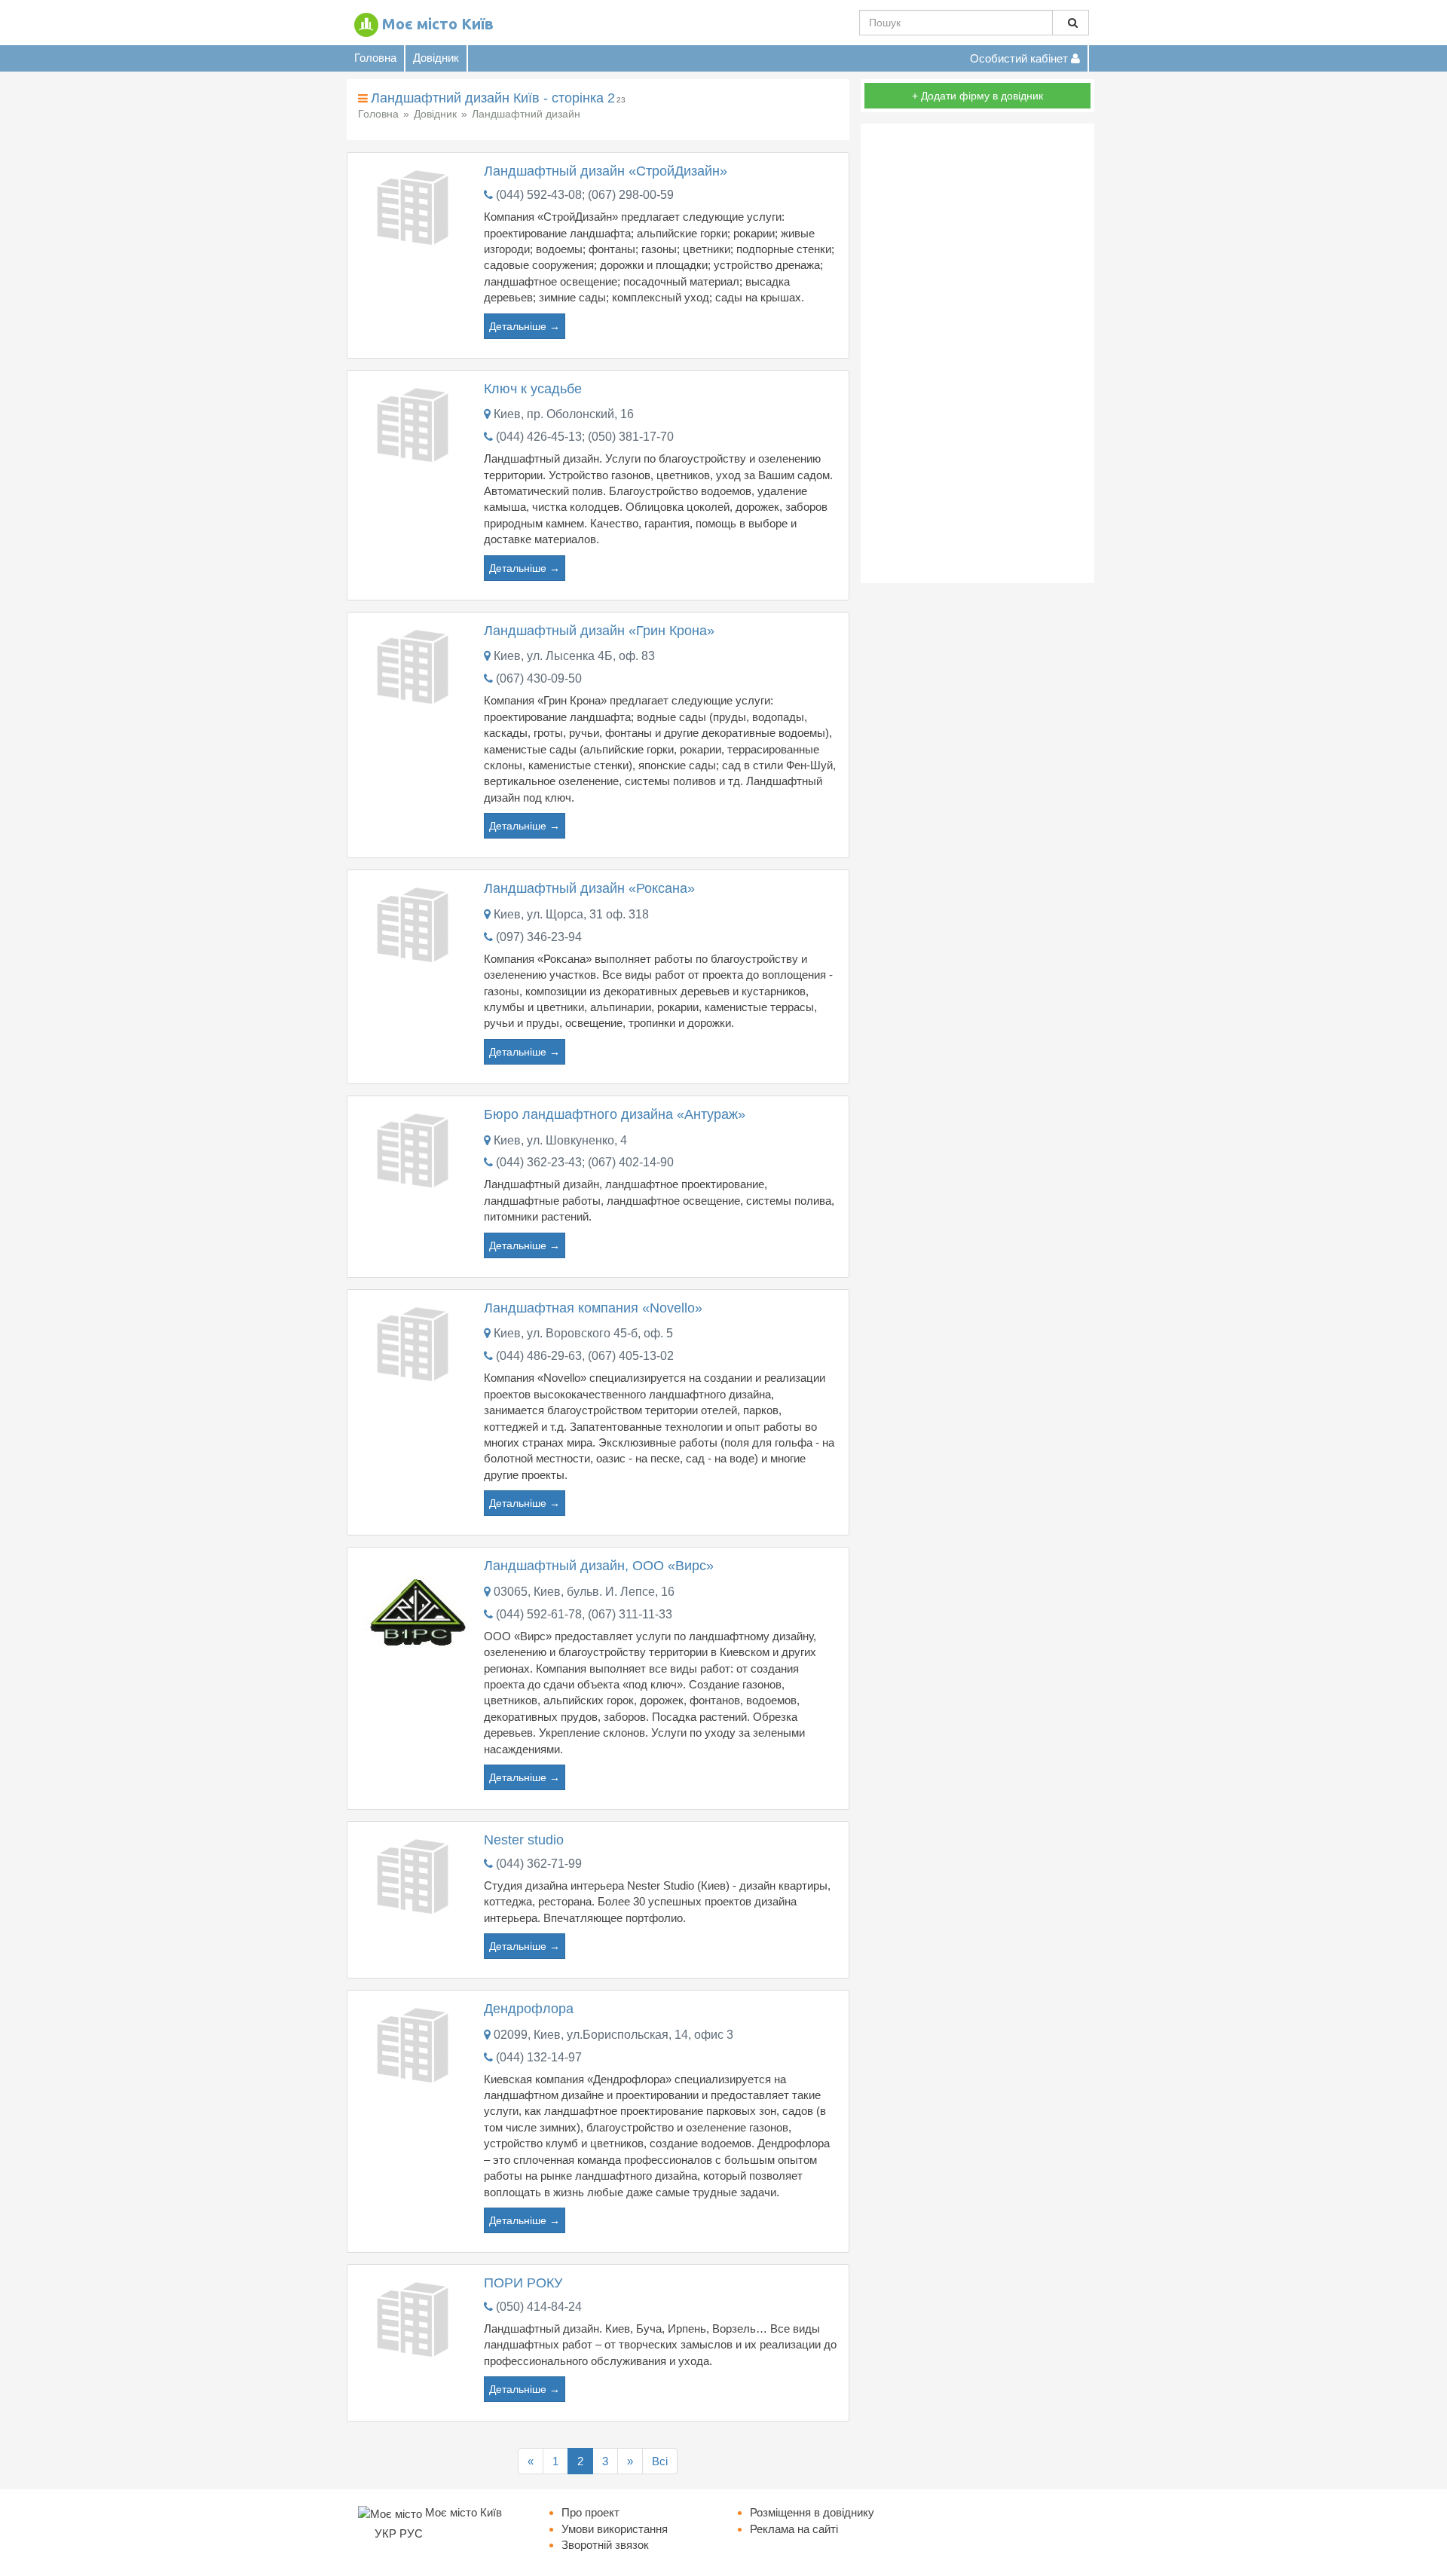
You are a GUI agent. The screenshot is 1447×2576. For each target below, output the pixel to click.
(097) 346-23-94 (539, 937)
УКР (385, 2533)
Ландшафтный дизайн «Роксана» (589, 888)
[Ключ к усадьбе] (415, 423)
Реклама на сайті (794, 2529)
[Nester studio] (415, 1874)
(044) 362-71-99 (539, 1864)
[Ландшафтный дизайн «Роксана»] (415, 923)
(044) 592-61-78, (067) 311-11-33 (584, 1614)
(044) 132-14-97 (539, 2057)
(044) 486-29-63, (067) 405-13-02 (585, 1356)
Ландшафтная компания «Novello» (593, 1308)
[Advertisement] (977, 353)
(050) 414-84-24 (539, 2307)
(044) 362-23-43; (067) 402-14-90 (585, 1162)
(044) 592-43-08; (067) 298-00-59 (585, 195)
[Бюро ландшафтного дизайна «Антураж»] (415, 1149)
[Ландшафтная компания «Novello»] (415, 1342)
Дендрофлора (529, 2009)
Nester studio (524, 1840)
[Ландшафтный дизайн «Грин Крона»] (415, 665)
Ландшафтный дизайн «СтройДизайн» (606, 171)
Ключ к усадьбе (533, 389)
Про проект (590, 2512)
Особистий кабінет (1020, 58)
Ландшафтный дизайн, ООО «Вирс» (599, 1566)
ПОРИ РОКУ (523, 2283)
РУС (411, 2533)
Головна (375, 58)
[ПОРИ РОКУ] (415, 2317)
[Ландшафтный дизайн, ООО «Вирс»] (415, 1612)
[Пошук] (1071, 23)
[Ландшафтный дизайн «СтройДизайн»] (415, 206)
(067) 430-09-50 (539, 678)
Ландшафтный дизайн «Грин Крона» (599, 631)
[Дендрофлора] (415, 2043)
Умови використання (615, 2529)
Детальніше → (525, 326)
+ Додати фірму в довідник (977, 96)
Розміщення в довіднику (812, 2512)
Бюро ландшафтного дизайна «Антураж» (615, 1114)
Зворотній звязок (605, 2545)
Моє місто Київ (438, 24)
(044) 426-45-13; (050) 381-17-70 (585, 437)
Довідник (436, 58)
